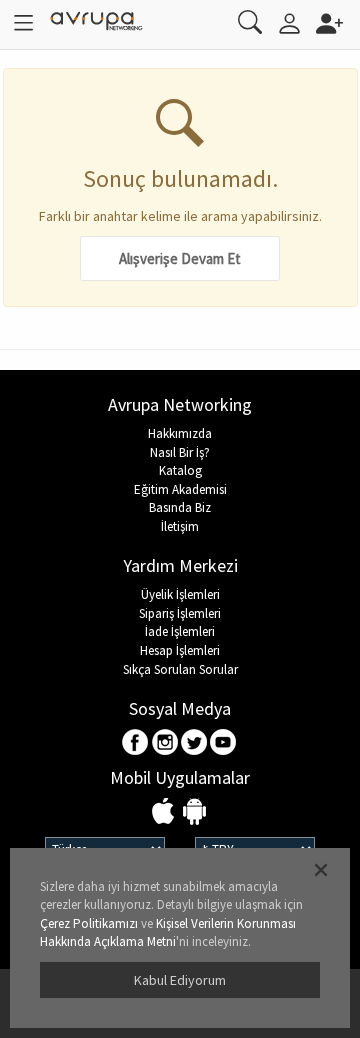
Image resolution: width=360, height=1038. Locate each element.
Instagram (165, 743)
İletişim (180, 526)
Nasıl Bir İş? (180, 452)
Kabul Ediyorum (180, 980)
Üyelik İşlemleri (180, 594)
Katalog (180, 470)
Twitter (194, 743)
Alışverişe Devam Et (180, 258)
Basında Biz (180, 507)
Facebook (136, 743)
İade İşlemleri (180, 631)
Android (194, 812)
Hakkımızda (180, 433)
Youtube (223, 743)
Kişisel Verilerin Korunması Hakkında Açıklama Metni (168, 933)
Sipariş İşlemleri (180, 613)
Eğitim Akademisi (180, 489)
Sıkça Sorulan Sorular (180, 669)
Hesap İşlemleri (180, 650)
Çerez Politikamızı (89, 923)
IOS (165, 812)
